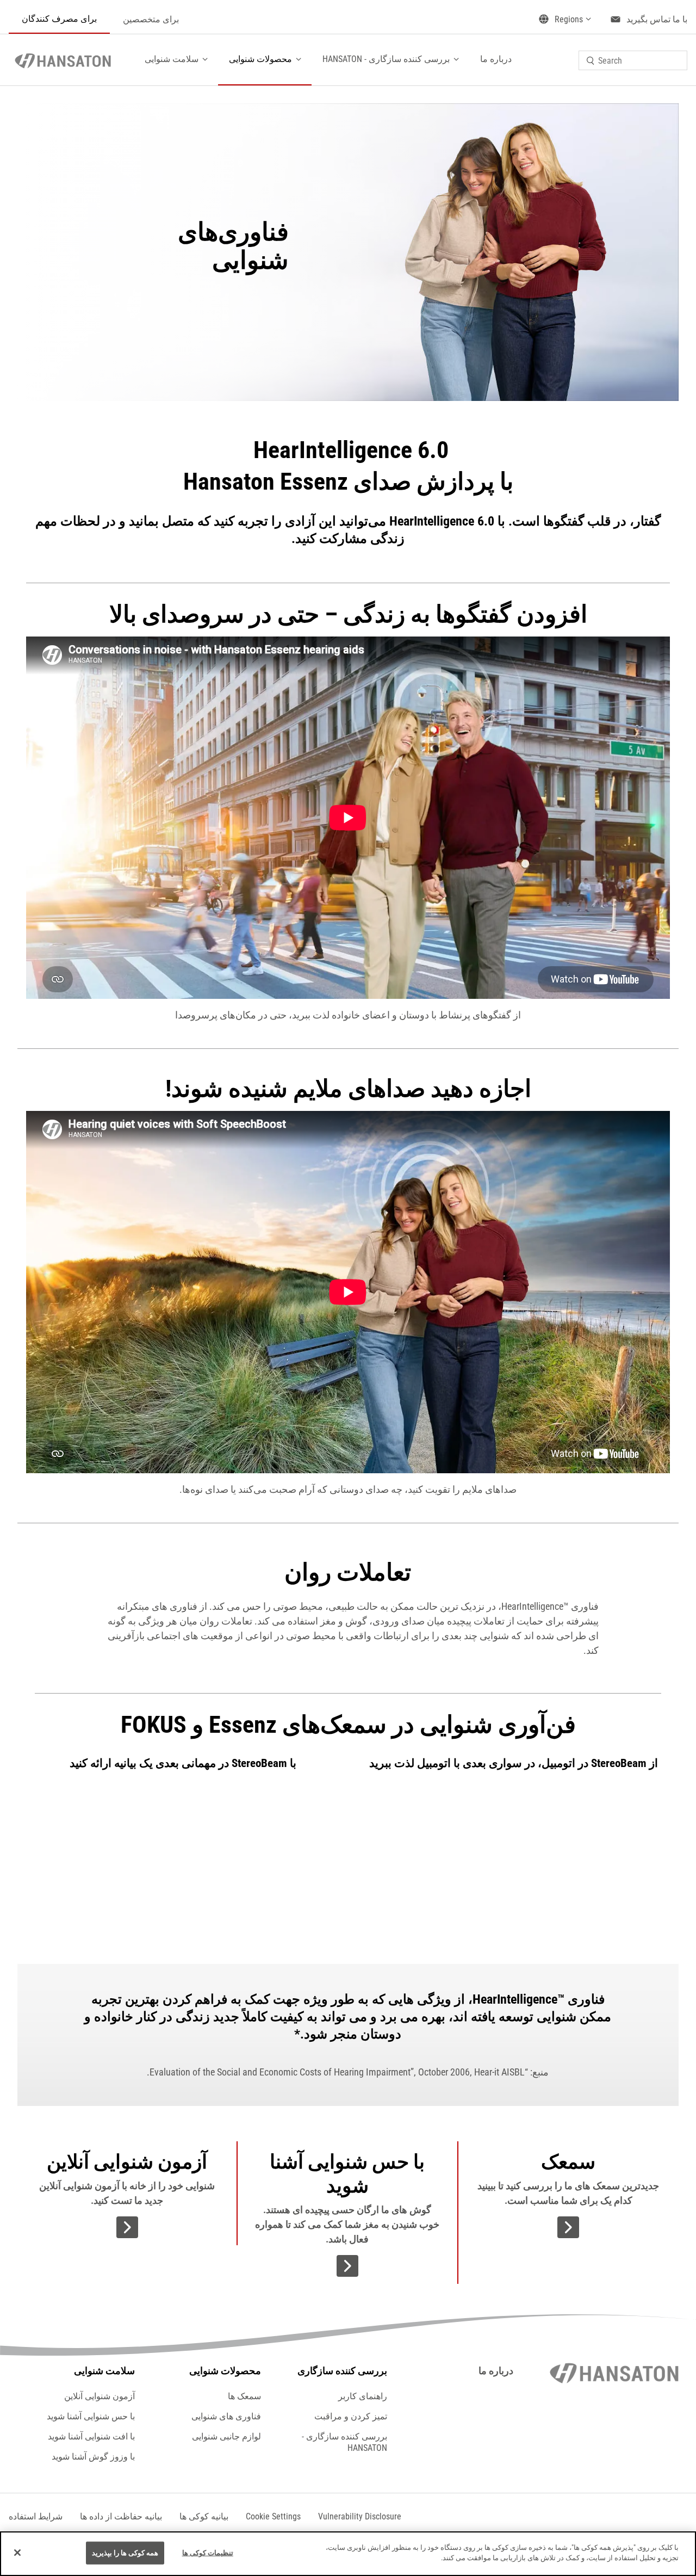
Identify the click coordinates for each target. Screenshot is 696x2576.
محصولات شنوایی (260, 59)
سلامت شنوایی (172, 59)
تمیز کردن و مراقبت (351, 2416)
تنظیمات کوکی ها (208, 2553)
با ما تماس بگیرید (657, 19)
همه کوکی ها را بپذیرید (125, 2553)
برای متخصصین (151, 19)
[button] (273, 2516)
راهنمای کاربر (363, 2396)
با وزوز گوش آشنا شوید (93, 2457)
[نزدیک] (17, 2553)
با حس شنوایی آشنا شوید (91, 2416)
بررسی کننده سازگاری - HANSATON (386, 59)
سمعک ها (244, 2396)
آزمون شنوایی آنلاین (100, 2396)
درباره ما (496, 59)
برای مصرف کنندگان (59, 19)
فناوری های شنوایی (226, 2416)
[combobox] (633, 60)
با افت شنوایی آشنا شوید (91, 2436)
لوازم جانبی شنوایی (226, 2436)
